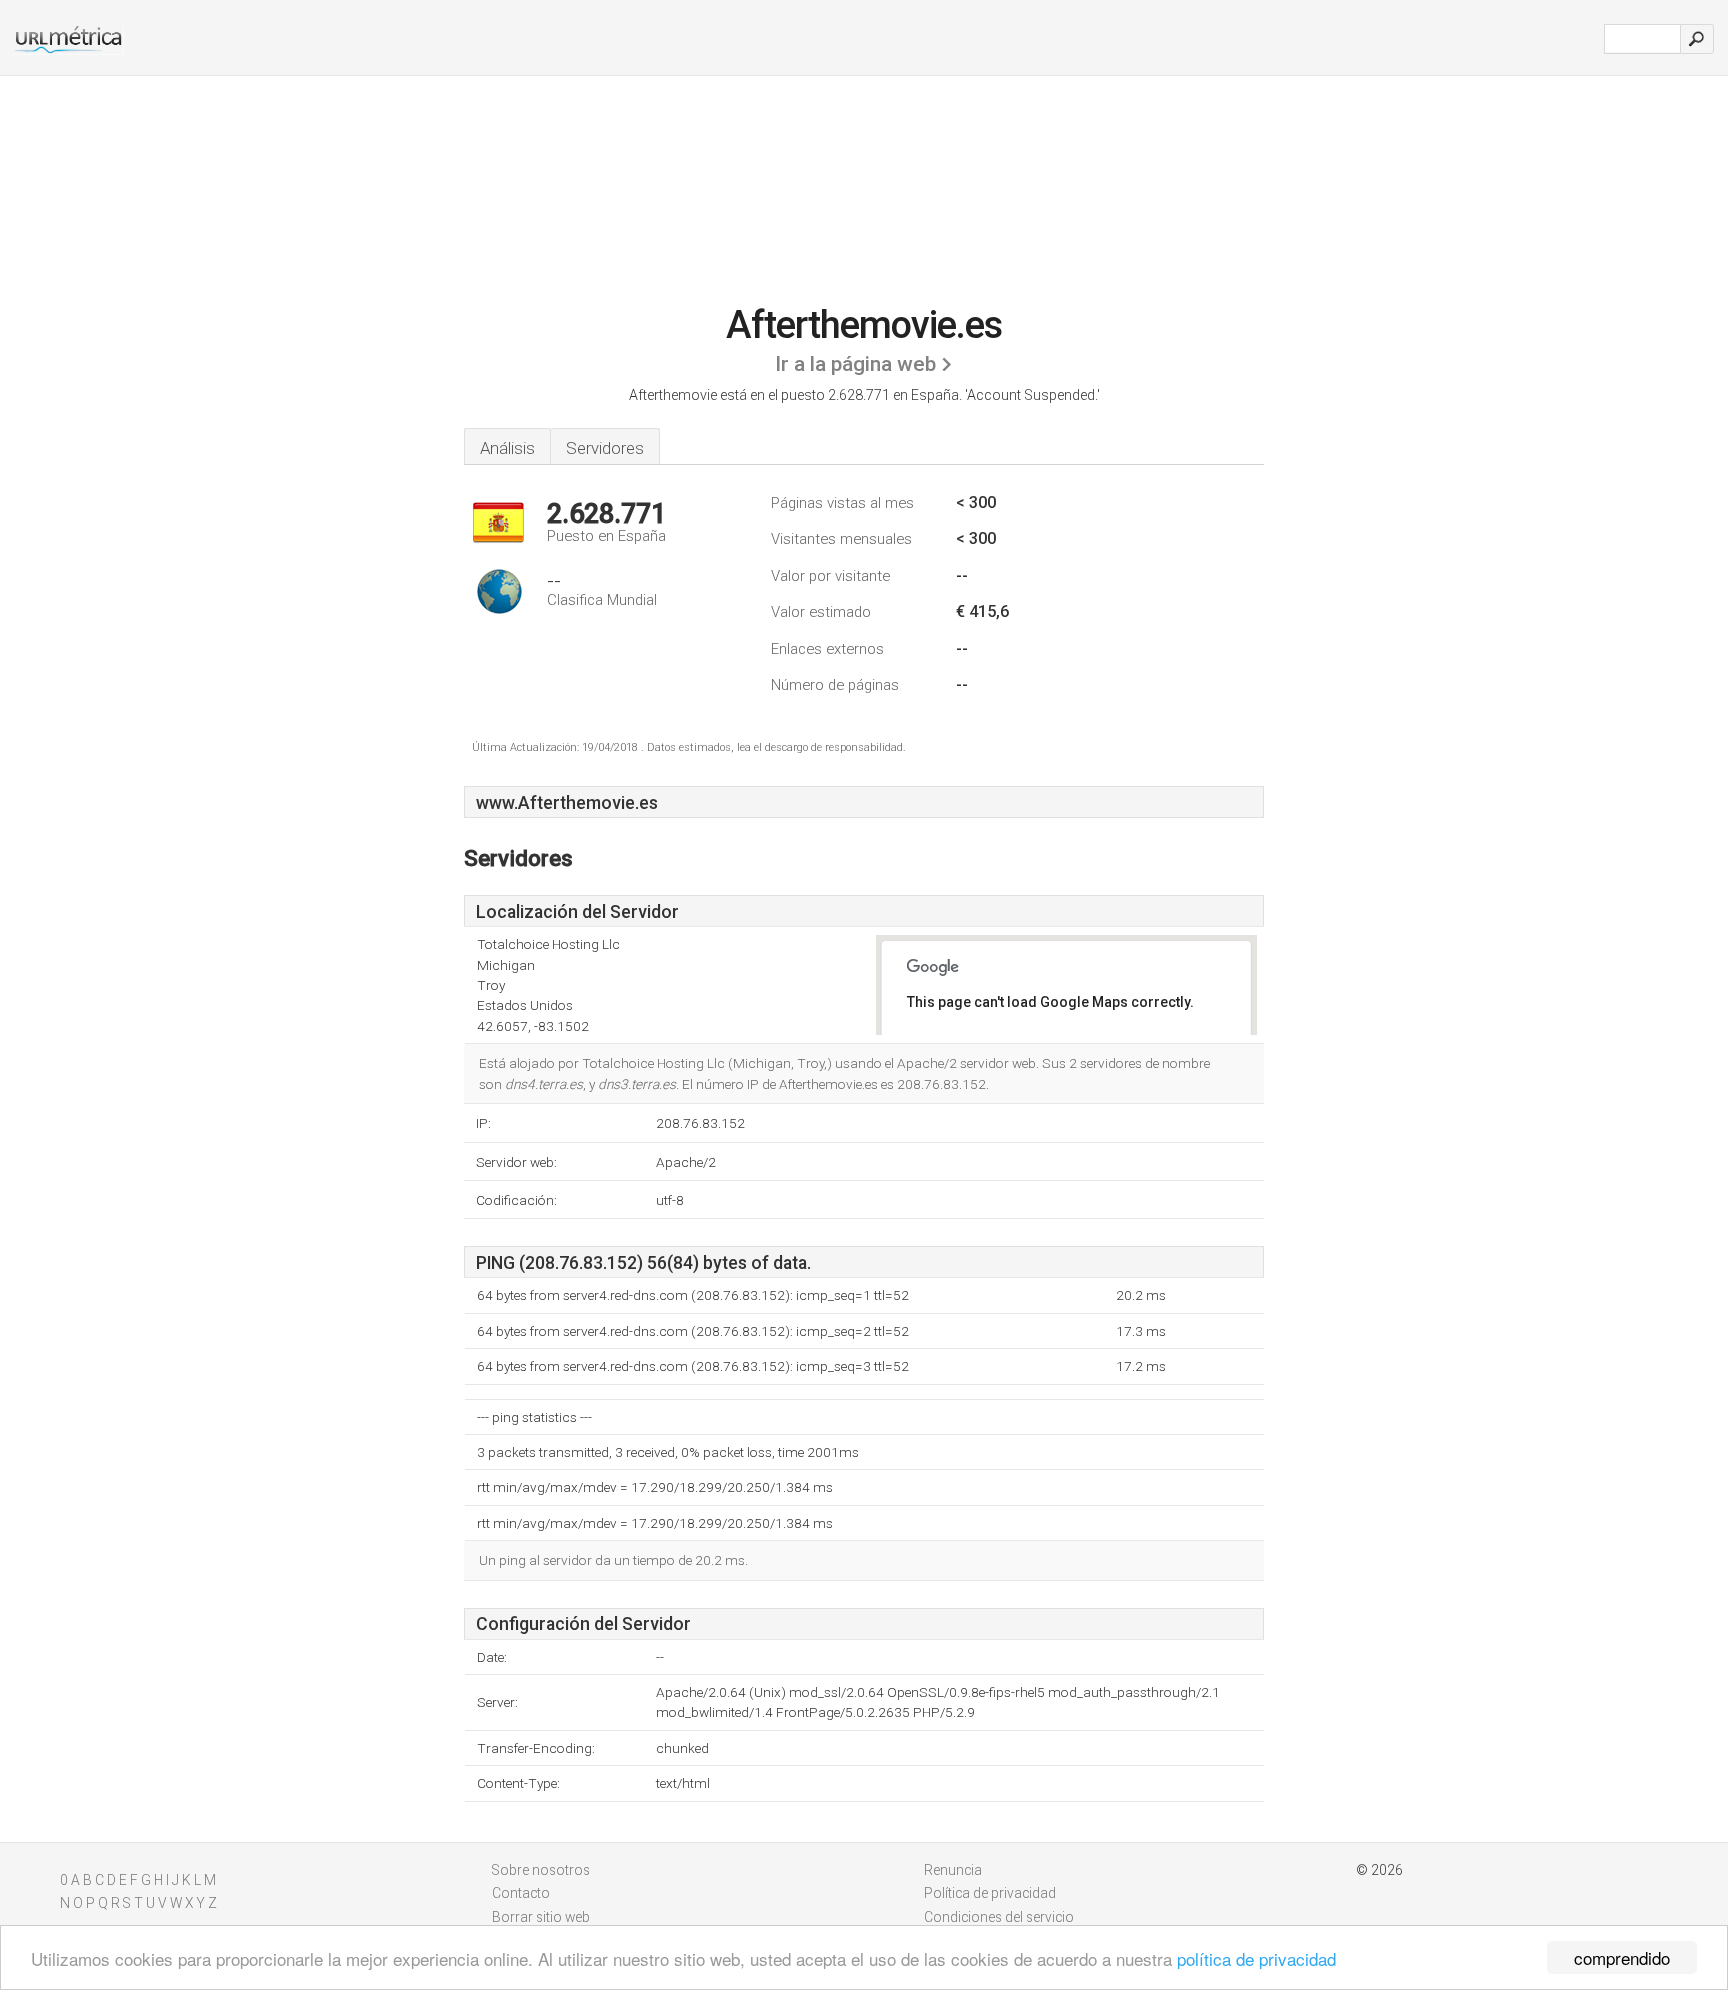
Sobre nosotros (541, 1870)
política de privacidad (1256, 1958)
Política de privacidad (990, 1893)
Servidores (605, 448)
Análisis (507, 448)
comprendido (1622, 1957)
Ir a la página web (855, 364)
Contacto (521, 1893)
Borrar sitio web (541, 1917)
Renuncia (953, 1870)
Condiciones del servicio (999, 1917)
